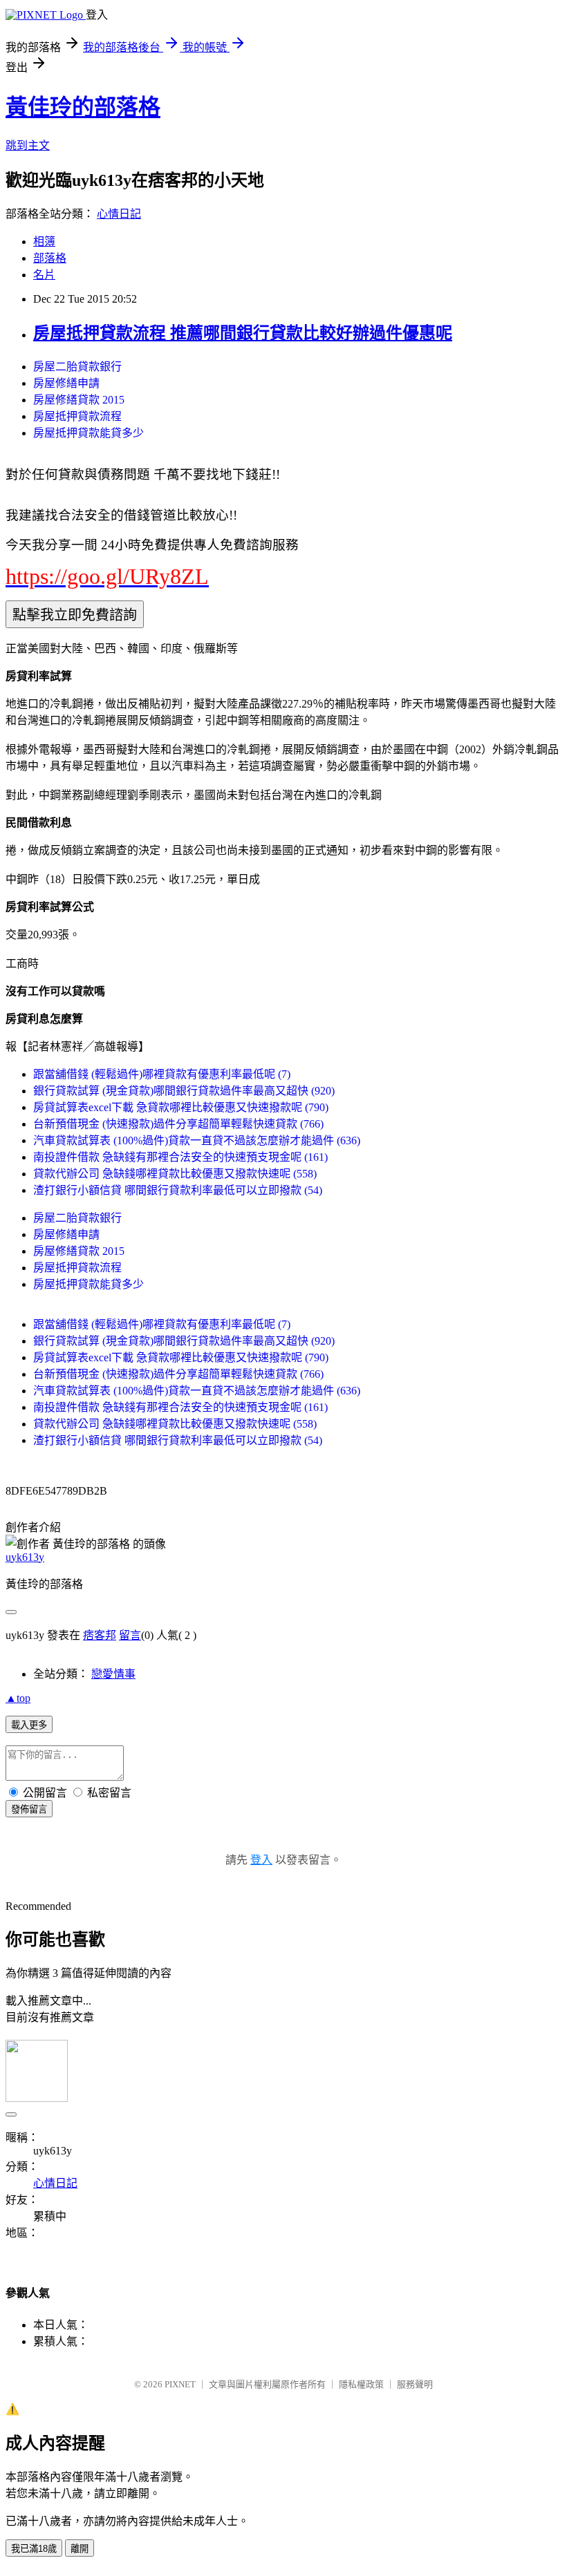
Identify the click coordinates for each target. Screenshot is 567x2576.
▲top (18, 1698)
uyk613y (25, 1557)
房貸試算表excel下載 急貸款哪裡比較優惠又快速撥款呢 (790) (181, 1107)
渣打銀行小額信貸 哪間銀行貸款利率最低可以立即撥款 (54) (178, 1190)
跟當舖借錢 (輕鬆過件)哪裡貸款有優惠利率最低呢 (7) (162, 1074)
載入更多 (29, 1725)
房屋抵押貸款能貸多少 (89, 433)
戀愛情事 (113, 1674)
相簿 (44, 241)
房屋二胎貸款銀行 (77, 367)
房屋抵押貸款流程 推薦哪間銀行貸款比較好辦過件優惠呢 (243, 333)
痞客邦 (100, 1635)
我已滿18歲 (34, 2549)
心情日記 (119, 214)
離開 (80, 2549)
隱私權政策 (361, 2384)
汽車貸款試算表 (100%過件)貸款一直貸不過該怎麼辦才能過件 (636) (197, 1140)
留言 (130, 1635)
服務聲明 (415, 2384)
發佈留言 (29, 1809)
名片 (44, 275)
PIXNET (180, 2384)
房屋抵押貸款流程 (77, 416)
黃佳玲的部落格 (83, 107)
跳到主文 (28, 145)
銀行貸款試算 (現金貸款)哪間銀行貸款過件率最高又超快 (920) (184, 1091)
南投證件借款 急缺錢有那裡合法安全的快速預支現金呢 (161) (180, 1157)
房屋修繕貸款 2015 (79, 400)
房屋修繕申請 (66, 383)
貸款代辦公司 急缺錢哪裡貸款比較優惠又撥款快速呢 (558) (175, 1174)
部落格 (50, 258)
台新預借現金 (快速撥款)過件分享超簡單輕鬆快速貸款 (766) (178, 1124)
